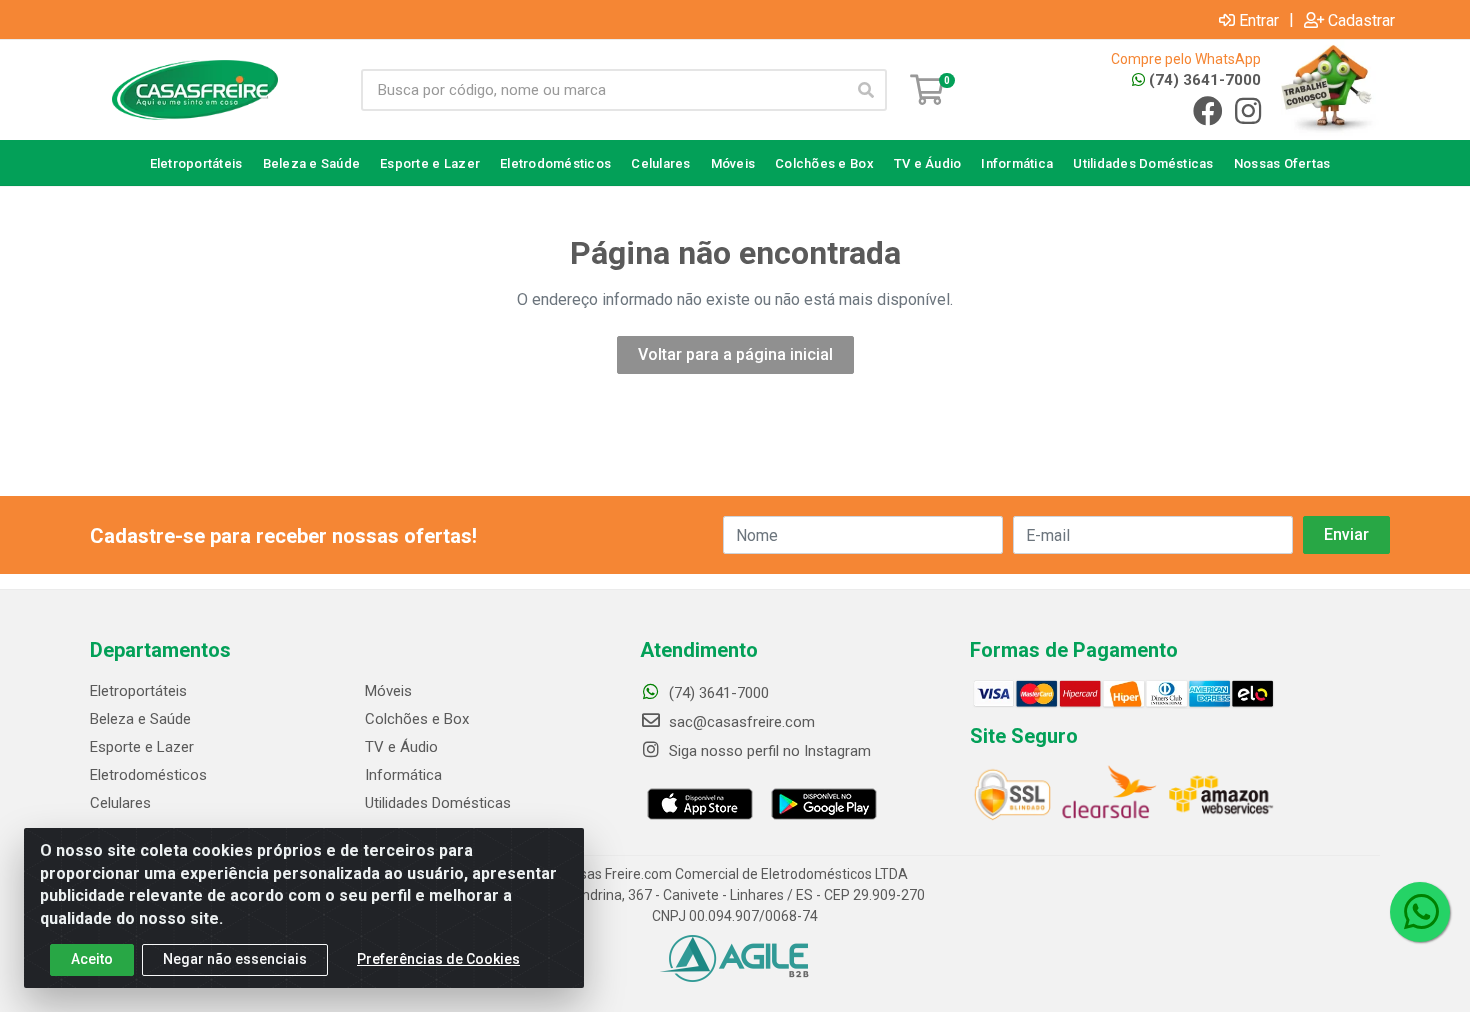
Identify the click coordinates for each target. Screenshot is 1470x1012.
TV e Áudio (401, 747)
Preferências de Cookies (438, 959)
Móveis (388, 691)
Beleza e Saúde (140, 719)
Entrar (1259, 20)
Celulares (120, 803)
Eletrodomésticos (148, 775)
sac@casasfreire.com (742, 722)
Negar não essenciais (235, 959)
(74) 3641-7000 (1203, 80)
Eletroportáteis (138, 691)
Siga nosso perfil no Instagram (768, 751)
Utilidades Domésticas (438, 803)
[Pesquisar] (866, 90)
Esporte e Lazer (142, 747)
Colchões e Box (417, 719)
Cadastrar (1361, 20)
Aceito (92, 959)
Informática (403, 775)
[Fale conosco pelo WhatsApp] (1420, 912)
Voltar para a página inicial (735, 354)
